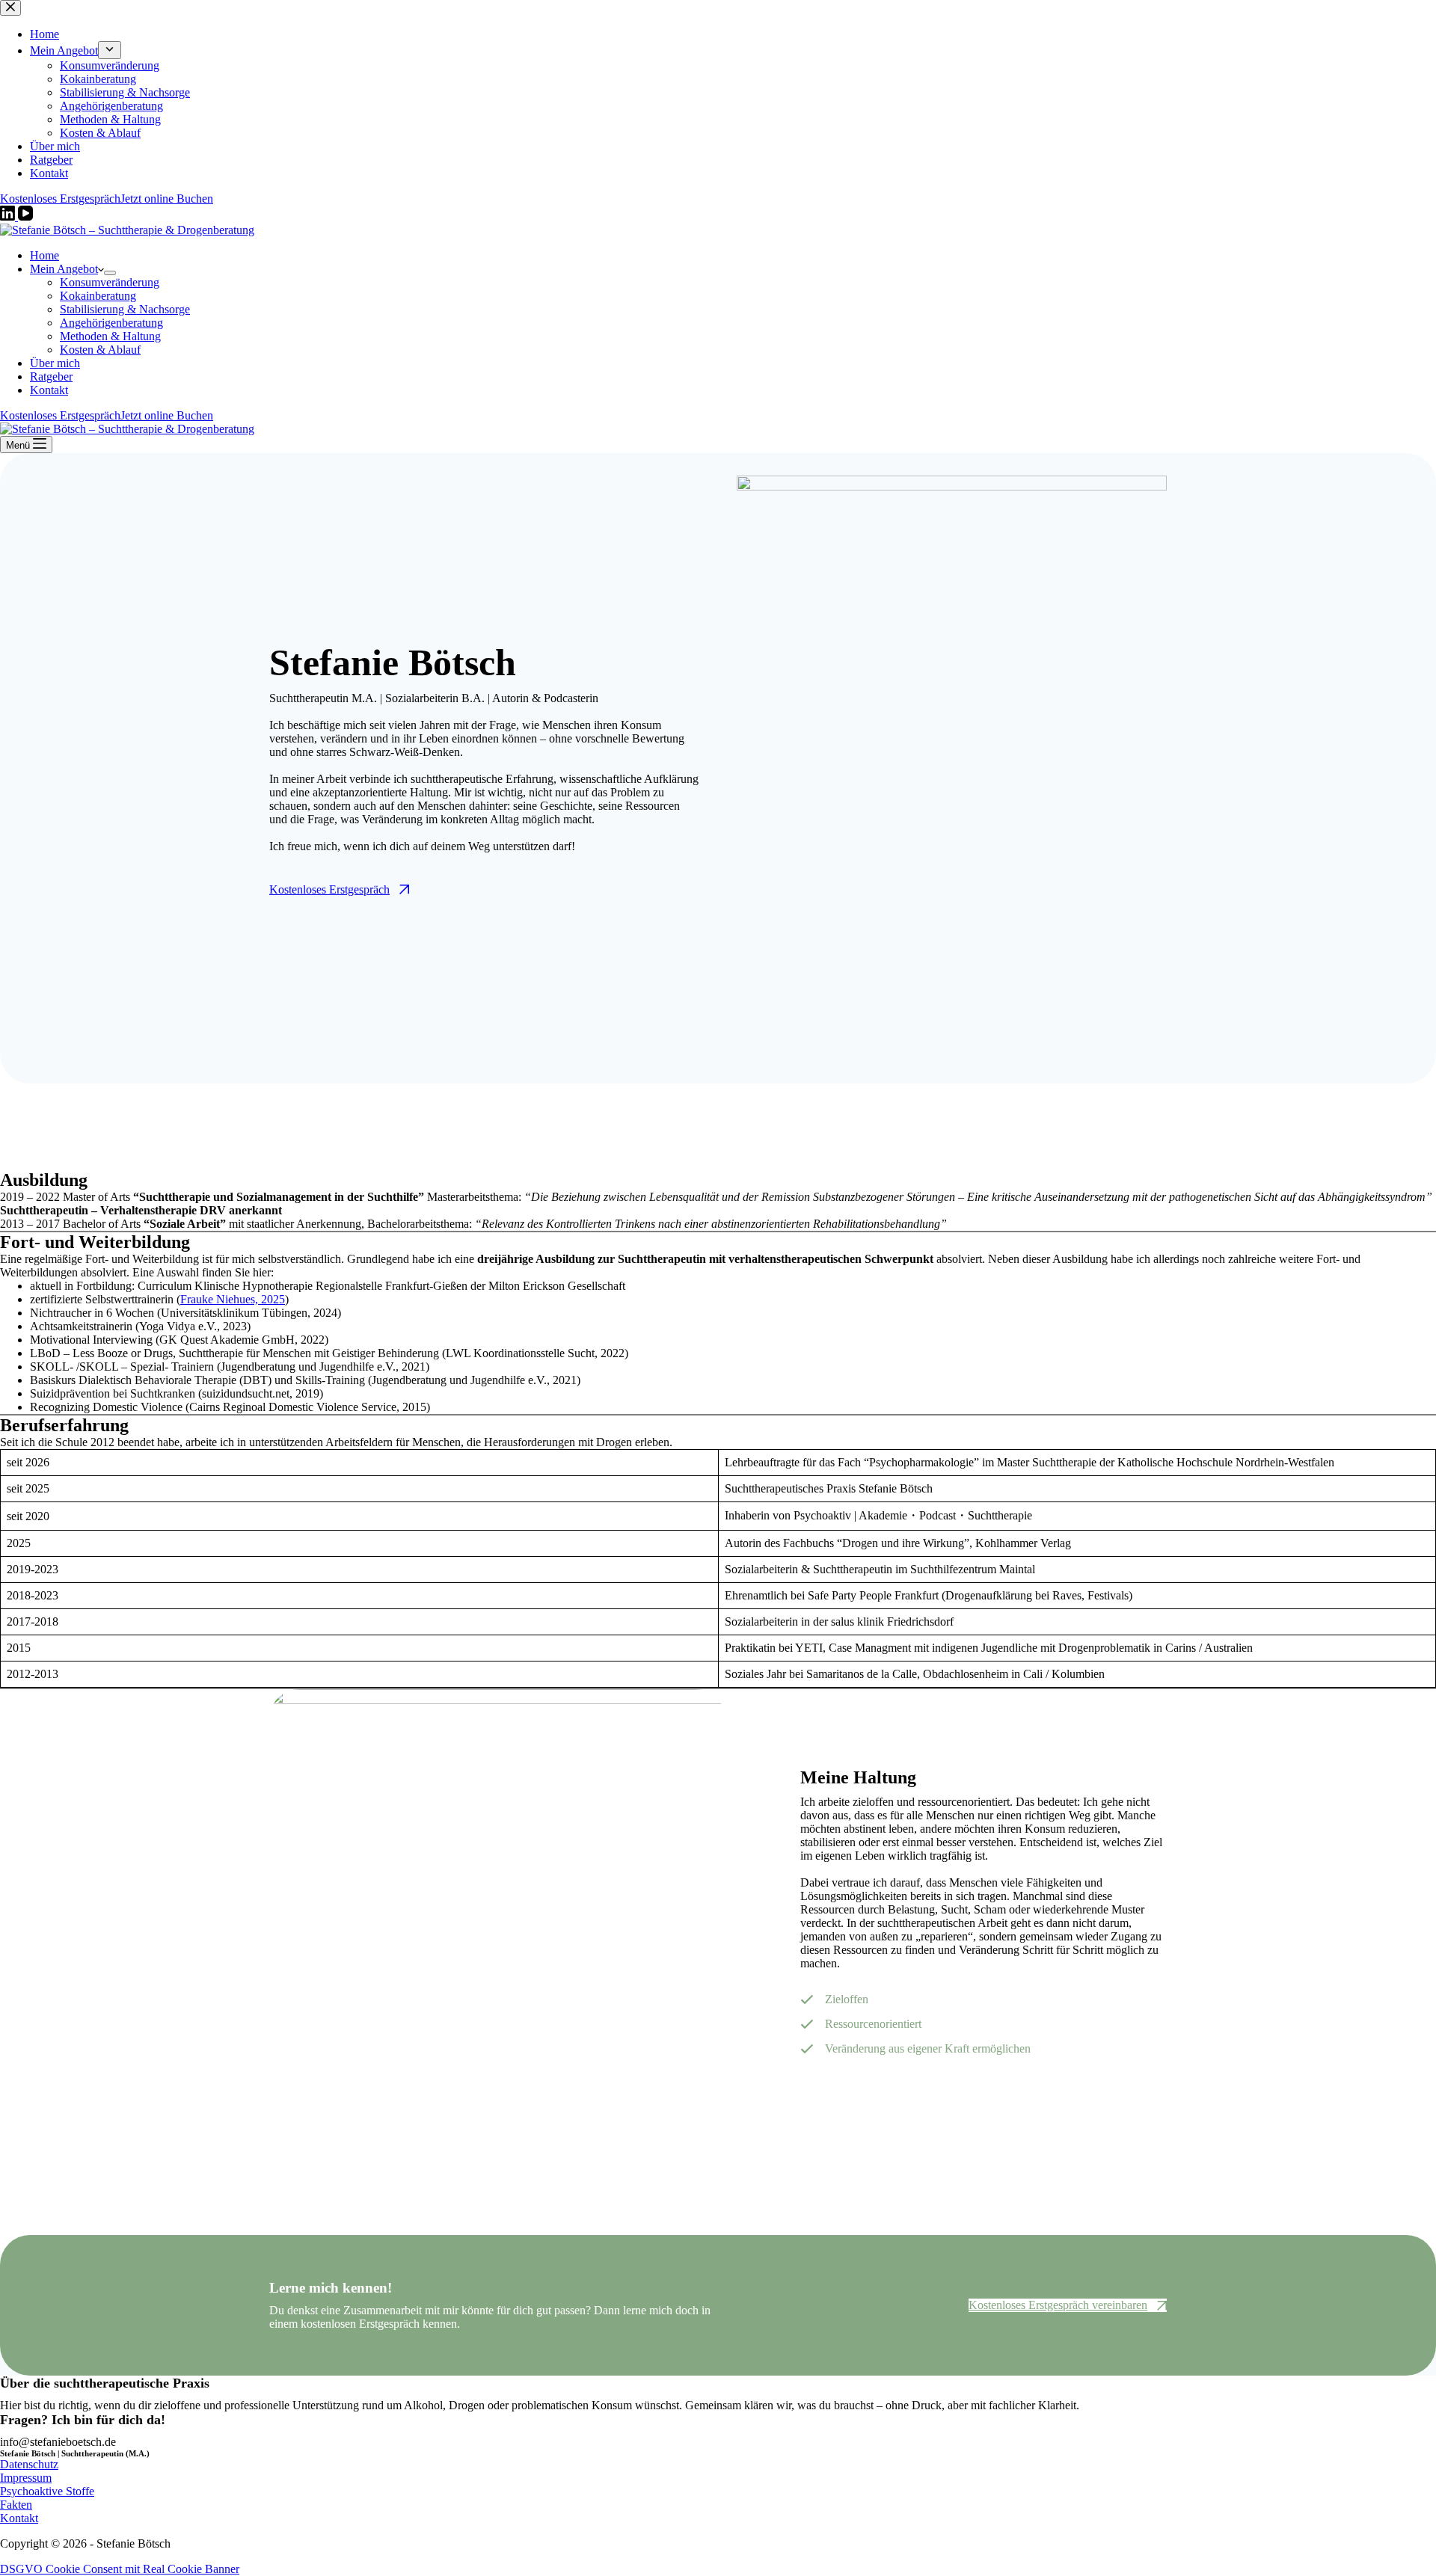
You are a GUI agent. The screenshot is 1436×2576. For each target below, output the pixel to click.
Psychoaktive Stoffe (47, 2491)
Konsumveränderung (110, 282)
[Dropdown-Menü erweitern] (110, 273)
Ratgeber (51, 376)
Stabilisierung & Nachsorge (125, 309)
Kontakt (49, 390)
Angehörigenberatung (111, 323)
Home (45, 255)
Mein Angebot (64, 269)
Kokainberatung (98, 296)
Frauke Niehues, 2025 (233, 1299)
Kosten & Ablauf (100, 350)
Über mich (55, 363)
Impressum (26, 2478)
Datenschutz (29, 2464)
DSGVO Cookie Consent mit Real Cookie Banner (120, 2569)
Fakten (16, 2505)
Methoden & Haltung (110, 336)
